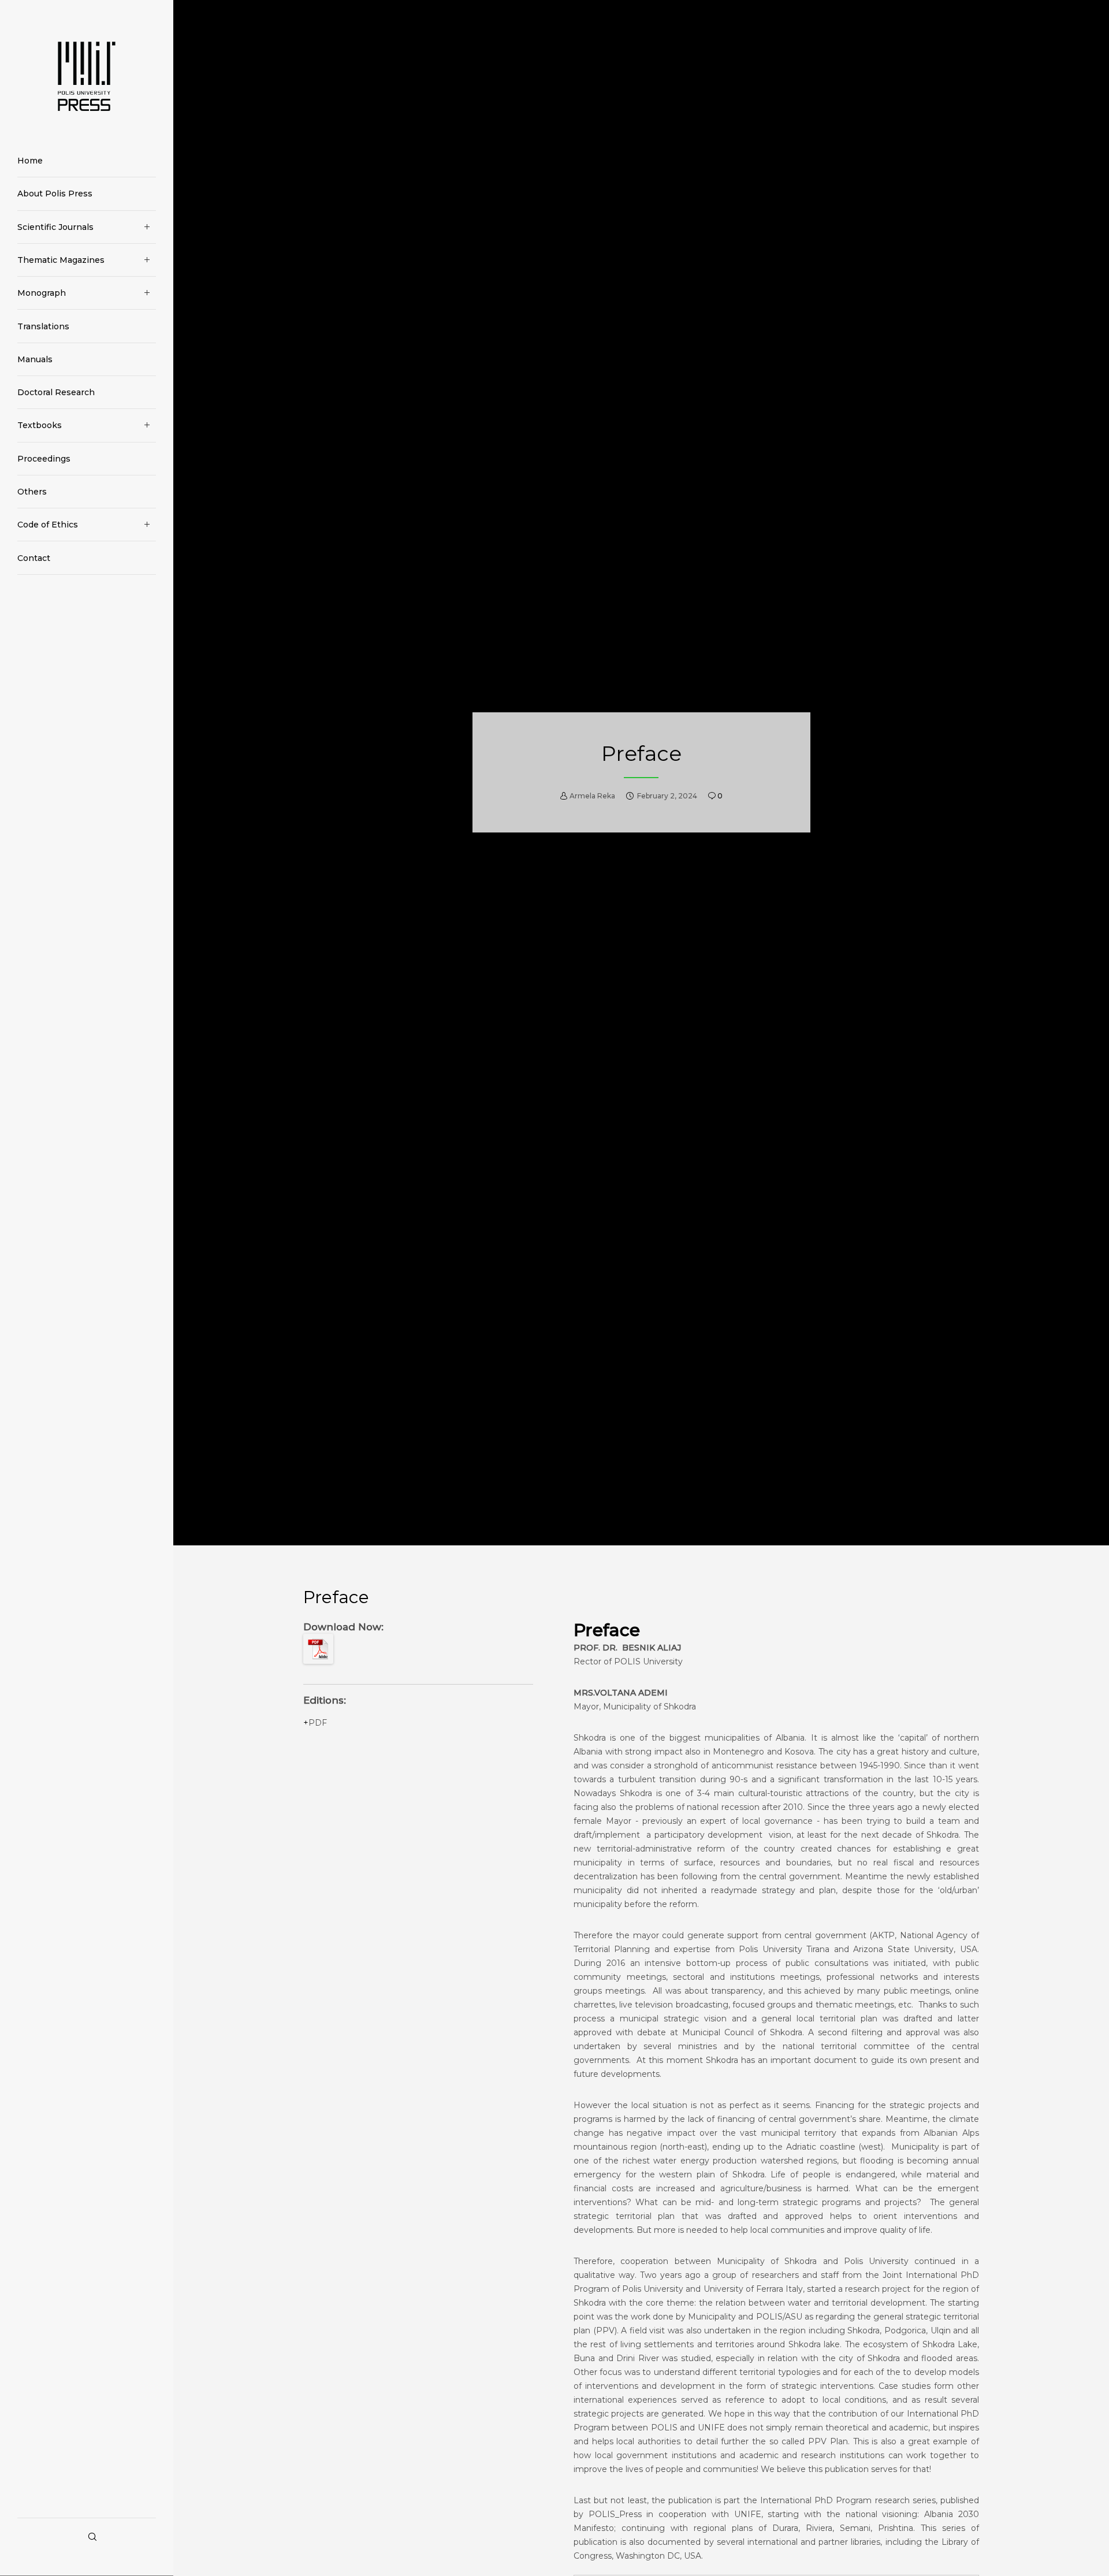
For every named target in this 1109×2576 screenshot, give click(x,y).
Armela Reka (592, 796)
